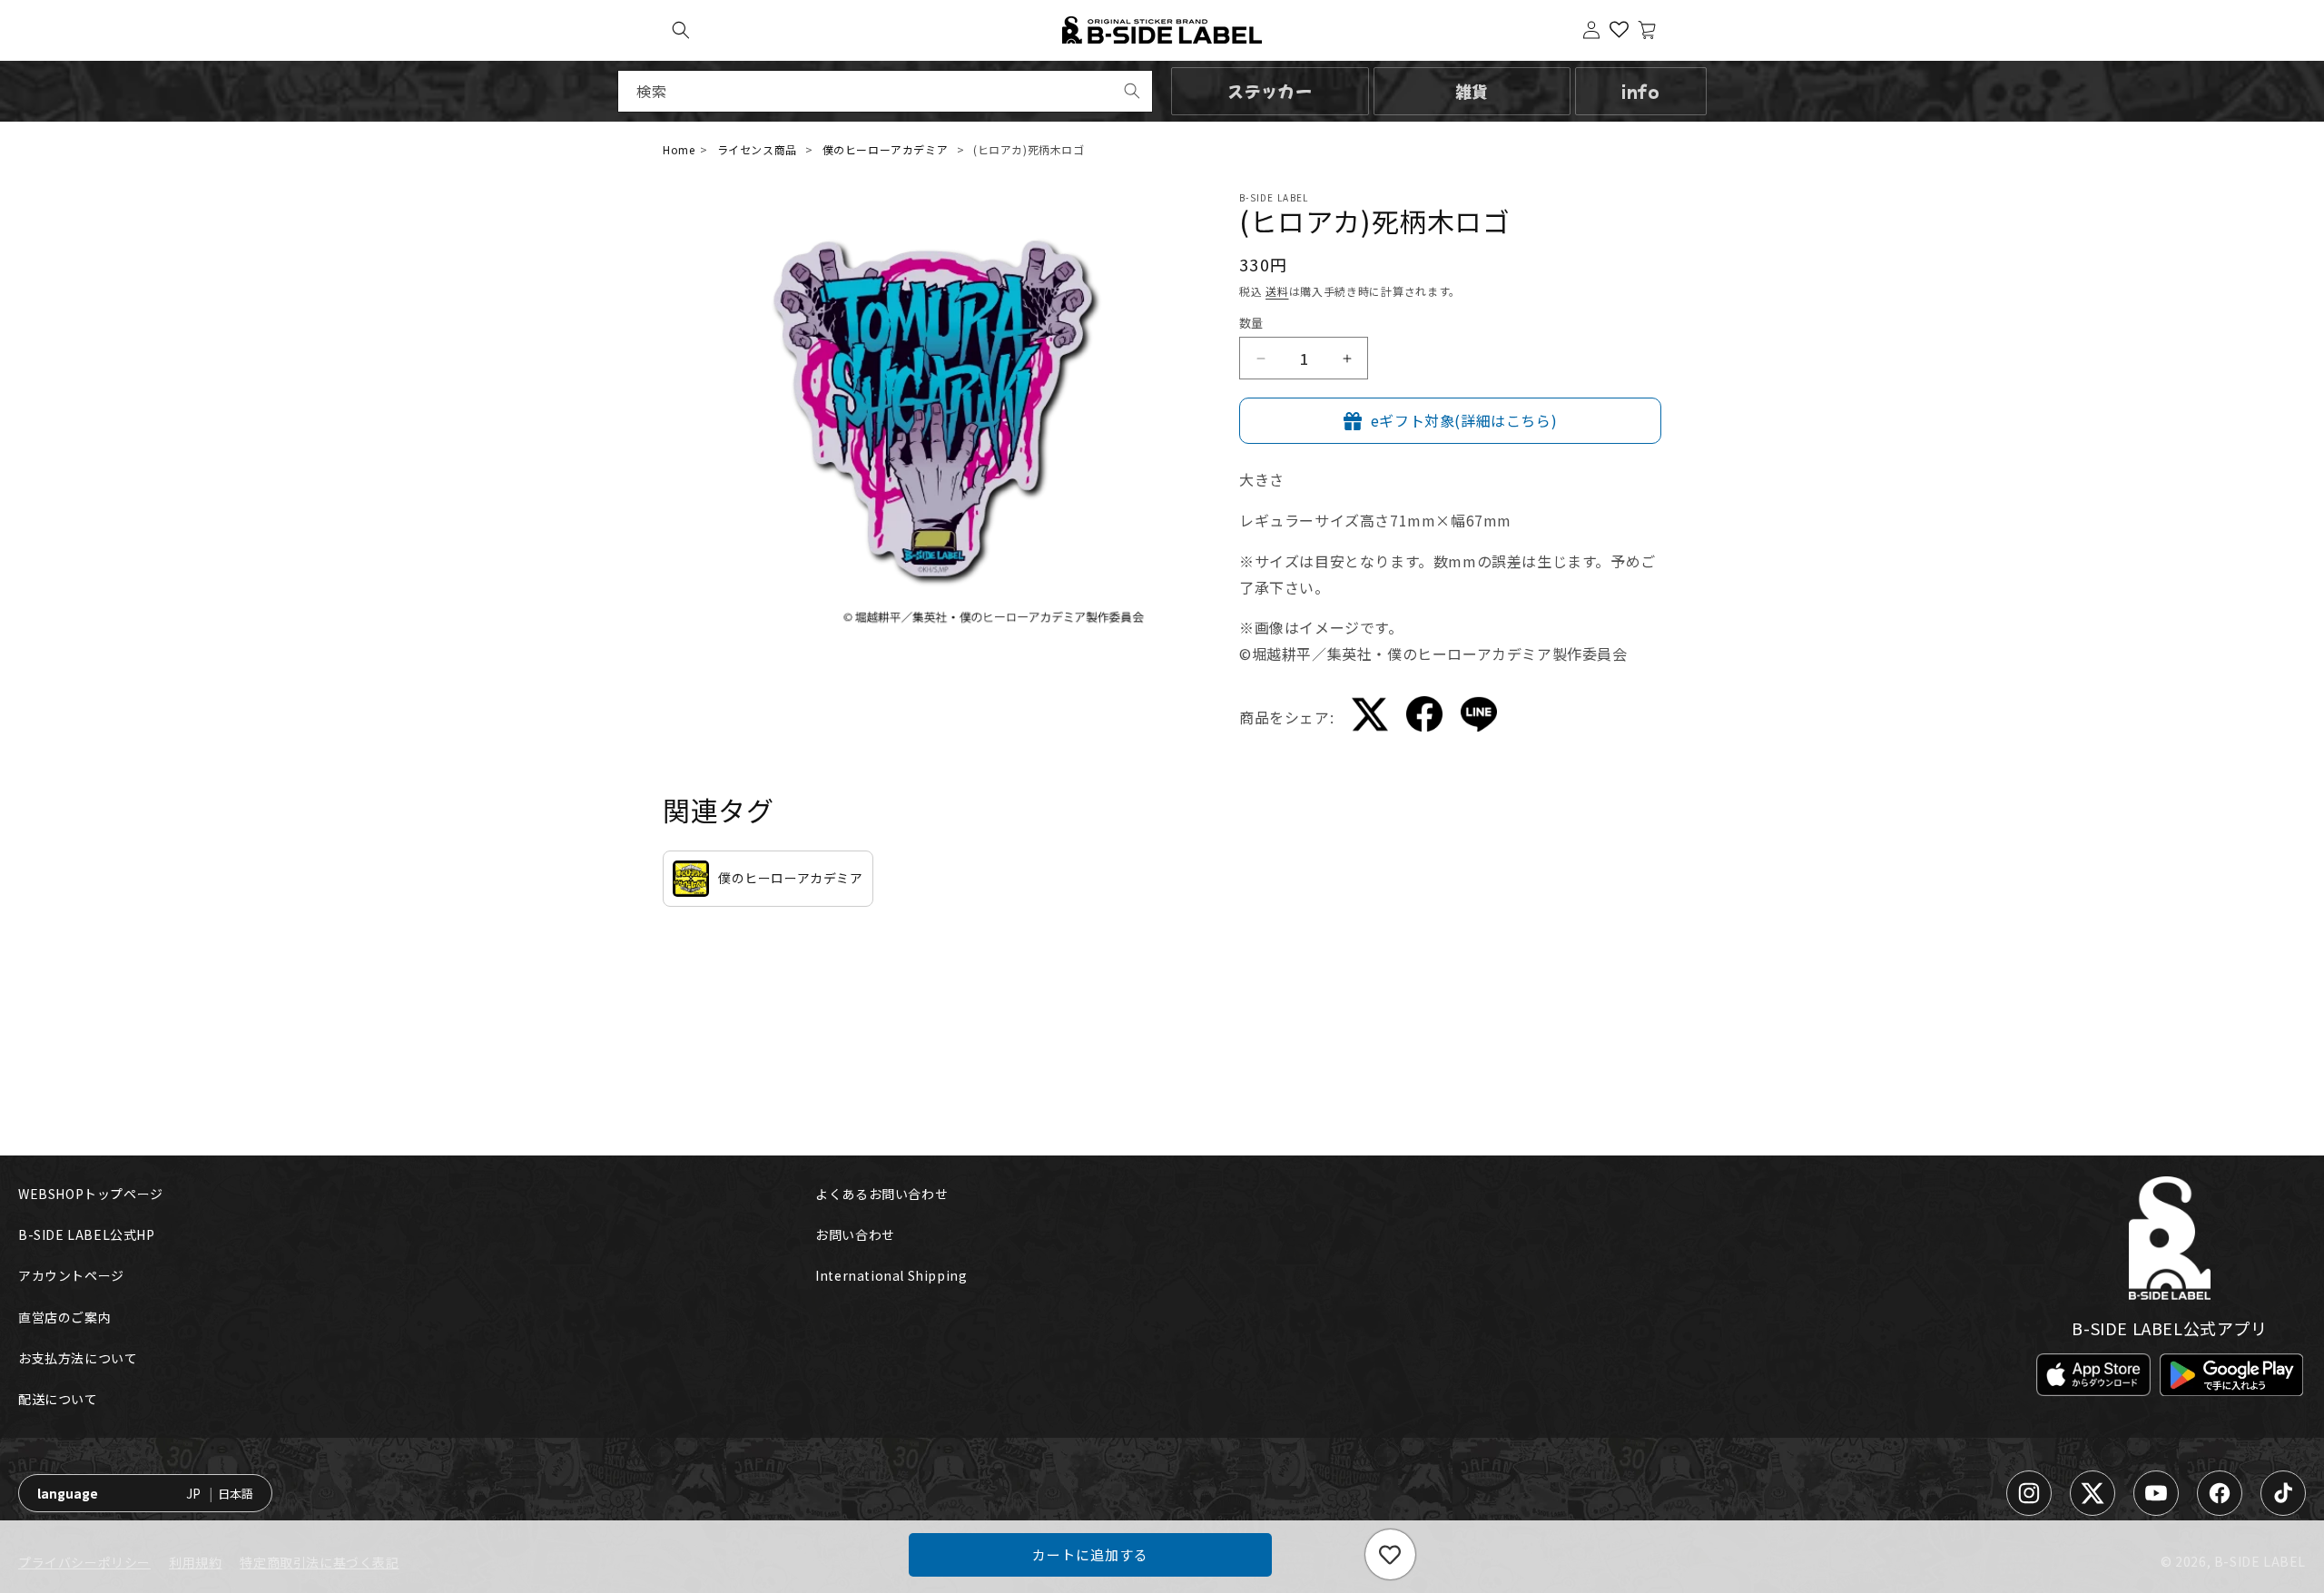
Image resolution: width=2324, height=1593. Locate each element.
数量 (1251, 323)
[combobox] (885, 91)
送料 (1277, 291)
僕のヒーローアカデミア (886, 149)
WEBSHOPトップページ (91, 1194)
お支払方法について (78, 1358)
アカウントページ (71, 1275)
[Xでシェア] (1370, 718)
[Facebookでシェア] (1424, 718)
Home (679, 149)
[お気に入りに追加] (1390, 1554)
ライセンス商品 (757, 149)
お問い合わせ (855, 1234)
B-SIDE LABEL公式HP (87, 1234)
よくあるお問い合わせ (881, 1194)
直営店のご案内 (64, 1317)
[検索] (1132, 91)
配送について (58, 1399)
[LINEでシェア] (1479, 718)
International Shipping (891, 1275)
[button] (681, 30)
